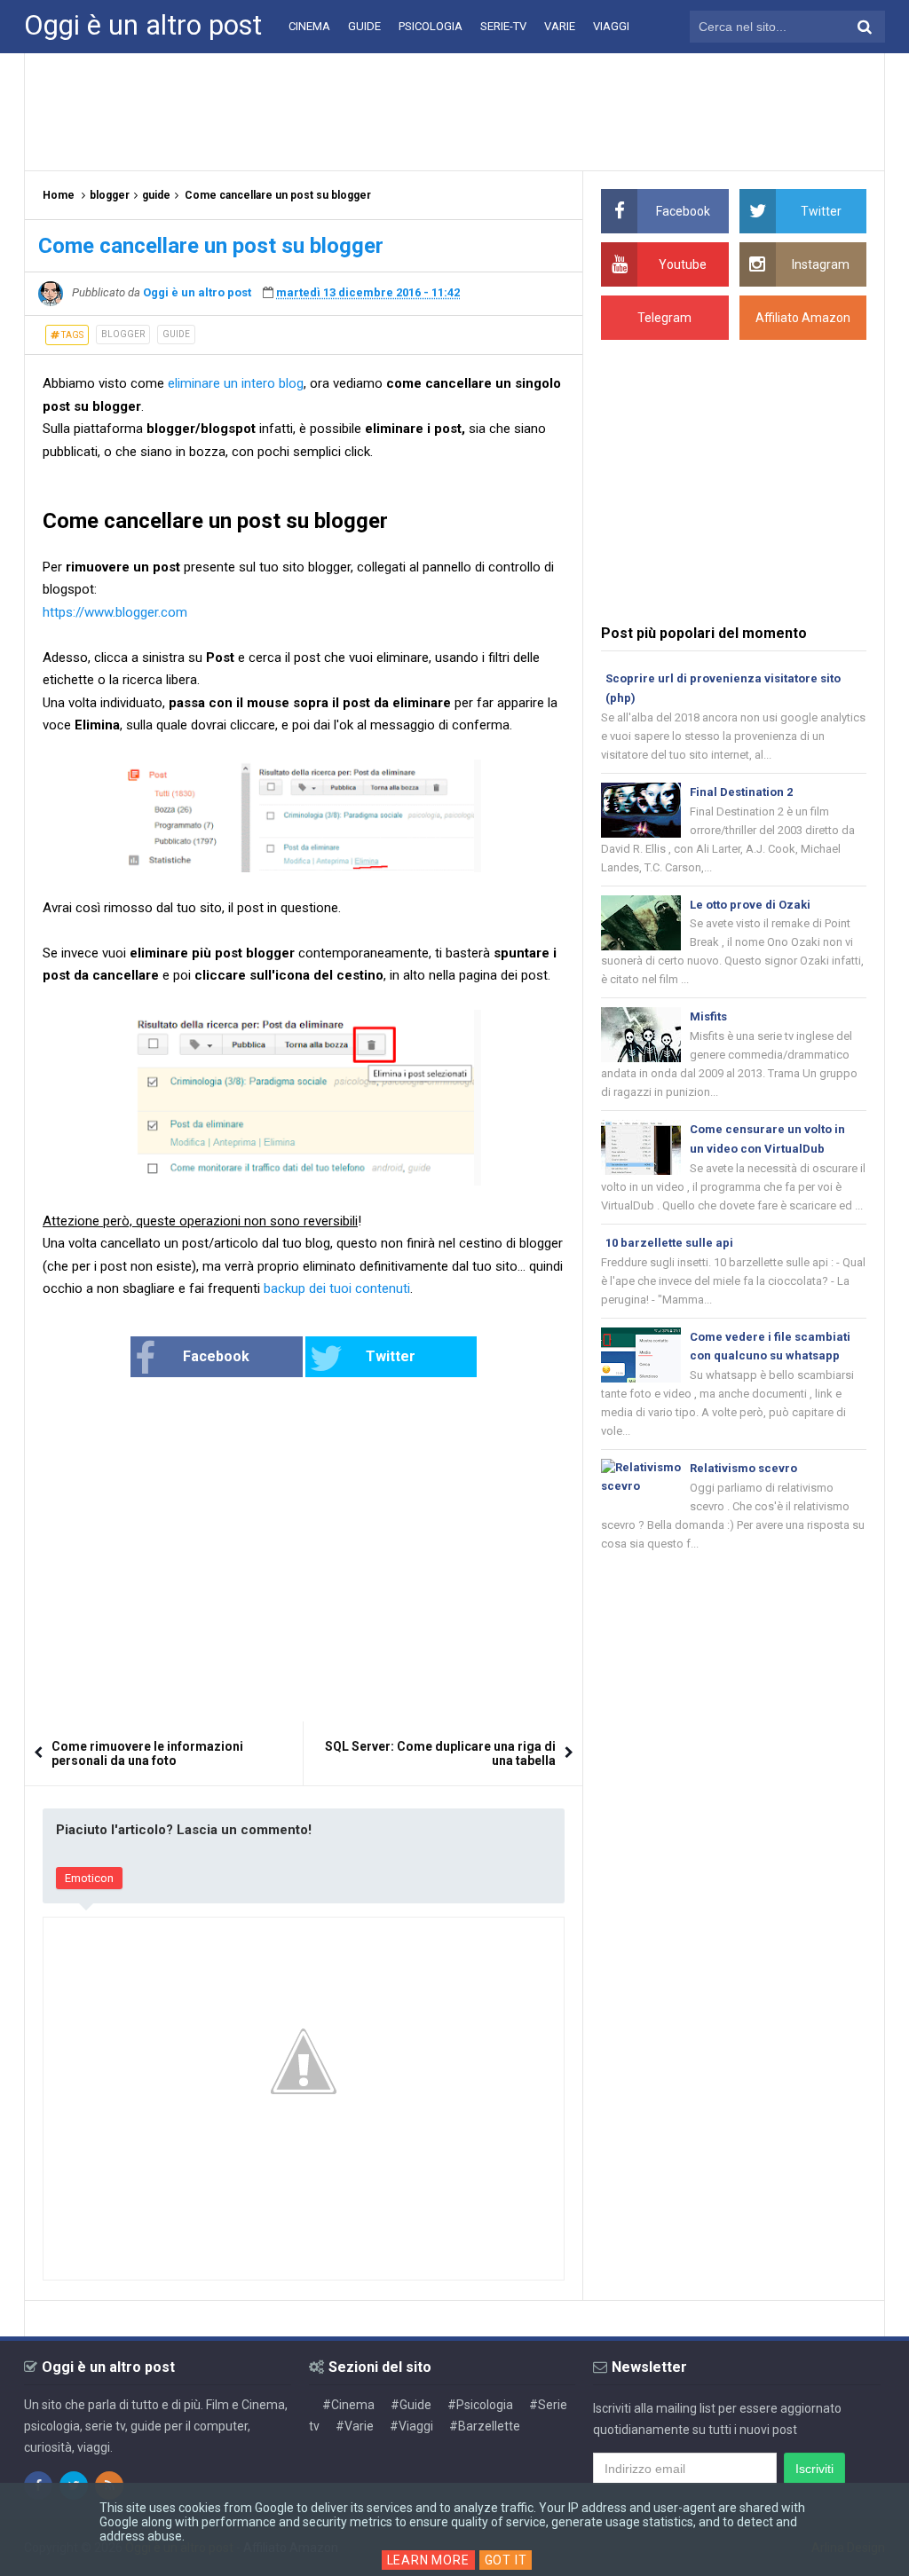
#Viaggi (411, 2426)
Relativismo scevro (743, 1468)
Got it (506, 2560)
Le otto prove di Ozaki (750, 905)
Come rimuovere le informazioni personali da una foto (147, 1753)
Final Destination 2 (741, 792)
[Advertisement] (454, 111)
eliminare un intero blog (236, 383)
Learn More (428, 2560)
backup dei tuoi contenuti (337, 1288)
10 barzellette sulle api (669, 1243)
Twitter (391, 1356)
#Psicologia (480, 2405)
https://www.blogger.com (115, 612)
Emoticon (89, 1878)
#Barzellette (485, 2426)
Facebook (216, 1356)
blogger (123, 334)
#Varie (355, 2426)
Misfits (708, 1016)
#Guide (411, 2405)
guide (176, 334)
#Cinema (348, 2405)
